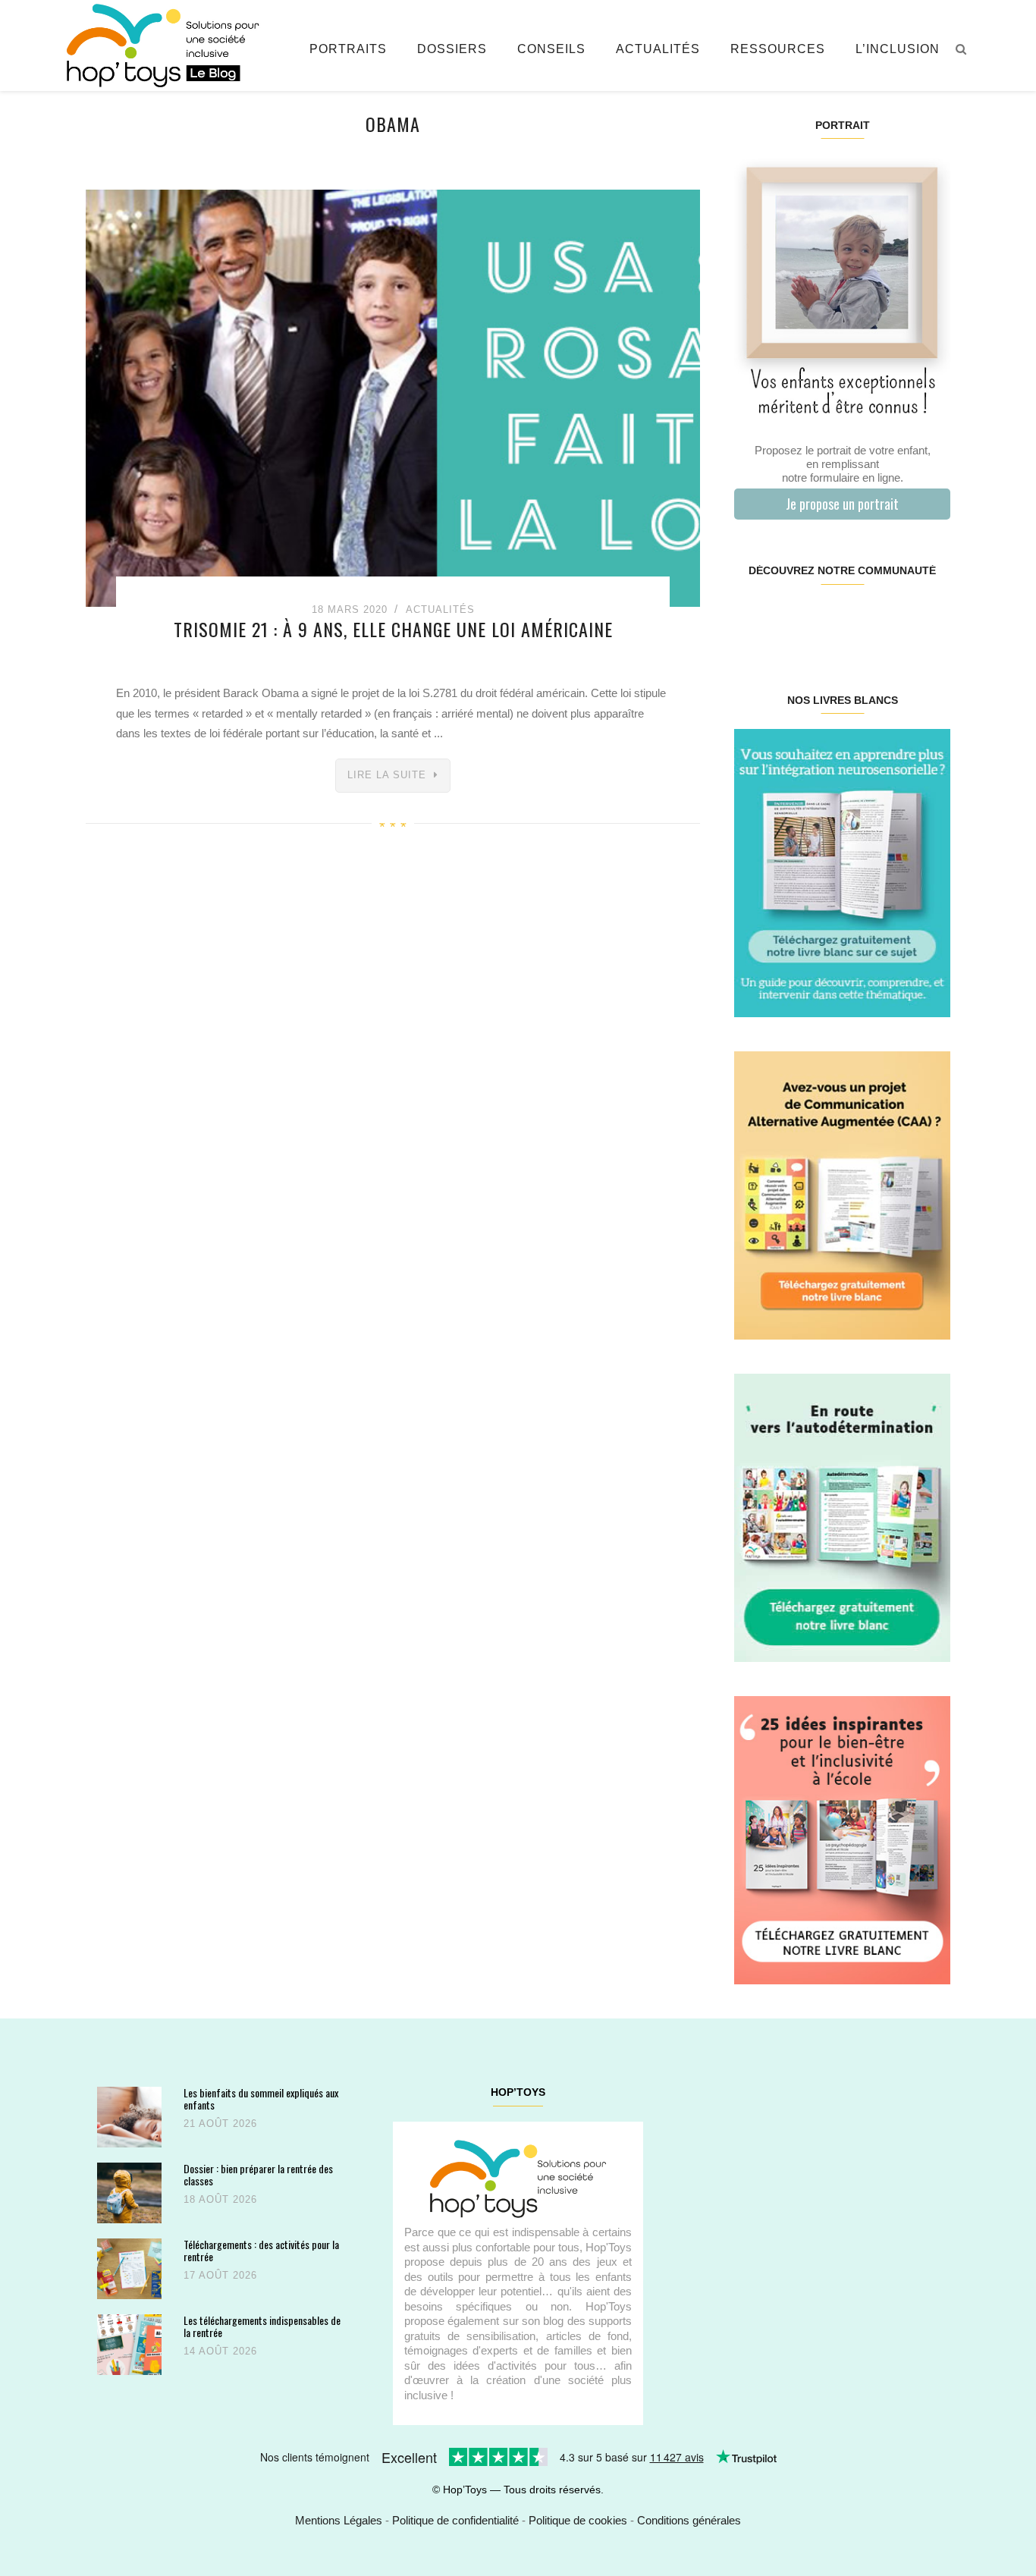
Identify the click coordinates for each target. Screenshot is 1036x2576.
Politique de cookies (578, 2520)
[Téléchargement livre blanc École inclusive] (842, 1839)
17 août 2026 (220, 2275)
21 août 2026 (220, 2124)
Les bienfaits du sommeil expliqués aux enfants (261, 2098)
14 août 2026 (220, 2351)
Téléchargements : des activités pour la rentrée (261, 2250)
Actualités (658, 49)
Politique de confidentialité (455, 2520)
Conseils (551, 49)
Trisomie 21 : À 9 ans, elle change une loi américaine (393, 629)
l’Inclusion (898, 49)
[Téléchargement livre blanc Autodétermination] (842, 1517)
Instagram (788, 619)
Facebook (752, 619)
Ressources (778, 49)
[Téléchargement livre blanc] (842, 872)
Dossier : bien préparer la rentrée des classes (258, 2174)
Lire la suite (387, 775)
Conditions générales (689, 2520)
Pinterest (824, 619)
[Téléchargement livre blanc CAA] (842, 1194)
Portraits (348, 49)
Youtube (895, 619)
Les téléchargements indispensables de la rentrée (262, 2326)
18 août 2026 (220, 2199)
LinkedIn (860, 619)
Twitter (931, 619)
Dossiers (452, 49)
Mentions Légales (339, 2520)
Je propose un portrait (842, 504)
